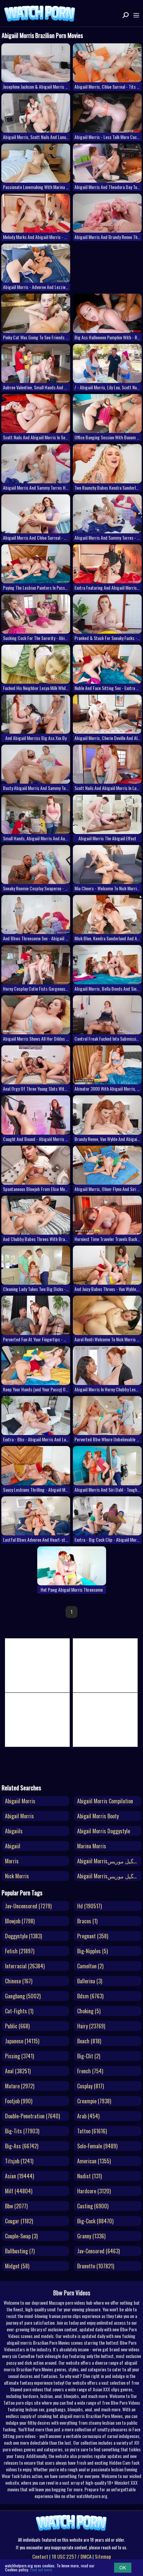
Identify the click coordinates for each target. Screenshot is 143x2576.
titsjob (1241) (19, 2161)
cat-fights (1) (19, 2011)
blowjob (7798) (20, 1921)
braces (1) (87, 1921)
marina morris (92, 1846)
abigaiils (14, 1831)
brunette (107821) (96, 2266)
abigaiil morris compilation (105, 1801)
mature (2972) (20, 2086)
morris (12, 1861)
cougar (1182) (19, 2221)
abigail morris (19, 1816)
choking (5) (89, 2011)
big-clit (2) (89, 2056)
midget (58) (17, 2266)
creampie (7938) (94, 2101)
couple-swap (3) (21, 2236)
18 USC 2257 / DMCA (71, 2556)
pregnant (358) (93, 1936)
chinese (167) (19, 1981)
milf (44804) (19, 2191)
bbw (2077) (16, 2206)
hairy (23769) (91, 2026)
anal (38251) (18, 2071)
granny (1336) (91, 2236)
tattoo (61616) (92, 2131)
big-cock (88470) (95, 2221)
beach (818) (89, 2041)
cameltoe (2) (90, 1966)
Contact (40, 2556)
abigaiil (13, 1846)
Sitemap (103, 2556)
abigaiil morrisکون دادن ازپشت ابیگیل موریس (109, 1876)
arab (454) (88, 2116)
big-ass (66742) (22, 2146)
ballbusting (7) (20, 2251)
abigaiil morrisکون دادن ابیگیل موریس (109, 1861)
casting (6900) (93, 2206)
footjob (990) (19, 2101)
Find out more (41, 2569)
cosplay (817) (90, 2086)
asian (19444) (19, 2176)
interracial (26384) (25, 1966)
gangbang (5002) (23, 1996)
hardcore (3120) (94, 2191)
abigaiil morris (20, 1801)
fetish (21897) (20, 1951)
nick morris (17, 1876)
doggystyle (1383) (23, 1936)
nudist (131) (89, 2176)
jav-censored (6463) (98, 2251)
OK (123, 2568)
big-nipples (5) (92, 1951)
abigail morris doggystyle (104, 1831)
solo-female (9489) (97, 2146)
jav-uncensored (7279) (28, 1906)
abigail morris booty (98, 1816)
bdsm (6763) (90, 1996)
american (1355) (94, 2161)
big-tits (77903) (22, 2131)
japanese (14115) (22, 2041)
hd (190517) (89, 1906)
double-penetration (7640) (32, 2116)
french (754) (90, 2071)
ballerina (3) (90, 1981)
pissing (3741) (19, 2056)
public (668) (17, 2026)
